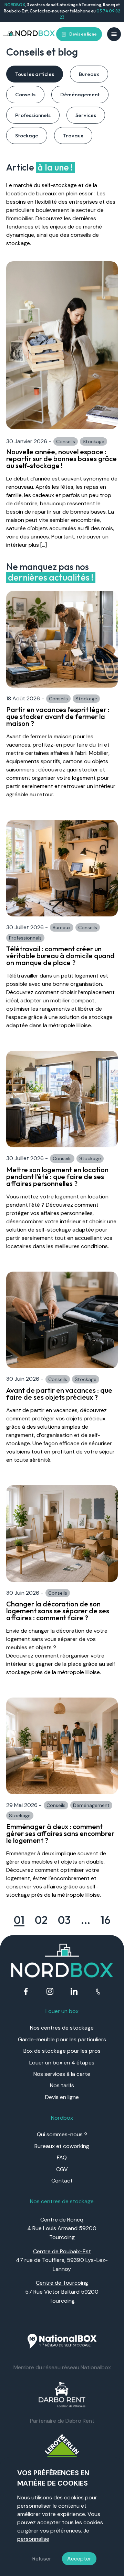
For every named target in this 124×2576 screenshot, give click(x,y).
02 (41, 1920)
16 (106, 1920)
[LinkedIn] (74, 1992)
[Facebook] (26, 1992)
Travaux (73, 135)
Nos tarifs (62, 2085)
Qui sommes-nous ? (62, 2134)
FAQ (62, 2157)
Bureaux (89, 74)
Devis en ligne (83, 34)
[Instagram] (50, 1992)
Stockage (27, 135)
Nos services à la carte (62, 2074)
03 (64, 1920)
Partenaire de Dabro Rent (62, 2421)
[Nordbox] (29, 34)
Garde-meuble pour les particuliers (62, 2039)
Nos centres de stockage (62, 2028)
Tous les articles (35, 74)
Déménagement (80, 94)
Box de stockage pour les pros (62, 2051)
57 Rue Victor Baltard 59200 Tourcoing (62, 2292)
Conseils (25, 94)
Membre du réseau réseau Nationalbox (62, 2367)
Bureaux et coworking (62, 2146)
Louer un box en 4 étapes (62, 2063)
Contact (62, 2181)
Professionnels (33, 115)
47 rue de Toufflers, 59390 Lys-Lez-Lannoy (62, 2260)
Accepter (79, 2559)
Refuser (42, 2559)
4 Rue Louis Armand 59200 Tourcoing (62, 2228)
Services (86, 115)
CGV (62, 2169)
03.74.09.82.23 (98, 1992)
